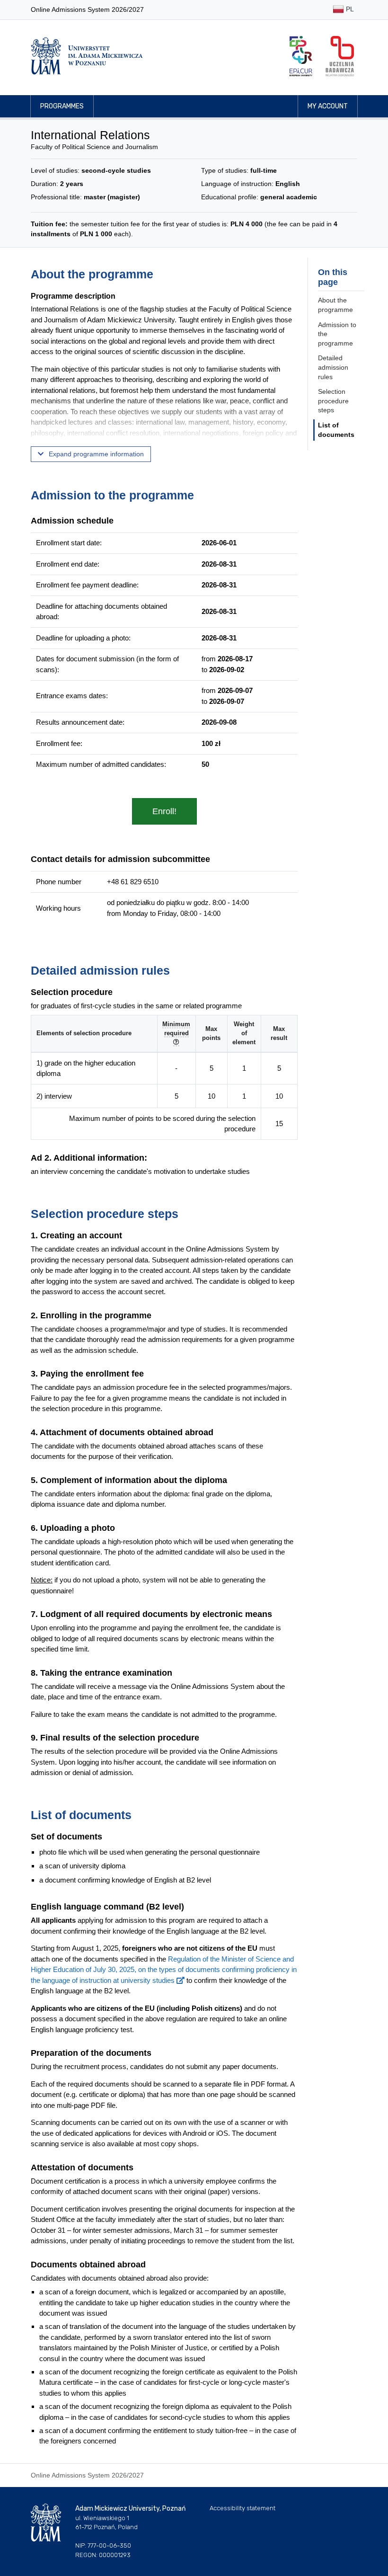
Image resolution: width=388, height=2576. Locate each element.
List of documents (336, 430)
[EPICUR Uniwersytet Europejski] (301, 56)
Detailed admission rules (333, 367)
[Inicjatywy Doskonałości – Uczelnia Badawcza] (340, 56)
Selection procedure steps (333, 401)
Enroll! (164, 811)
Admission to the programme (337, 334)
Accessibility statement (242, 2508)
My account (328, 106)
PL (349, 9)
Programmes (62, 106)
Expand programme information (95, 454)
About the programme (335, 305)
